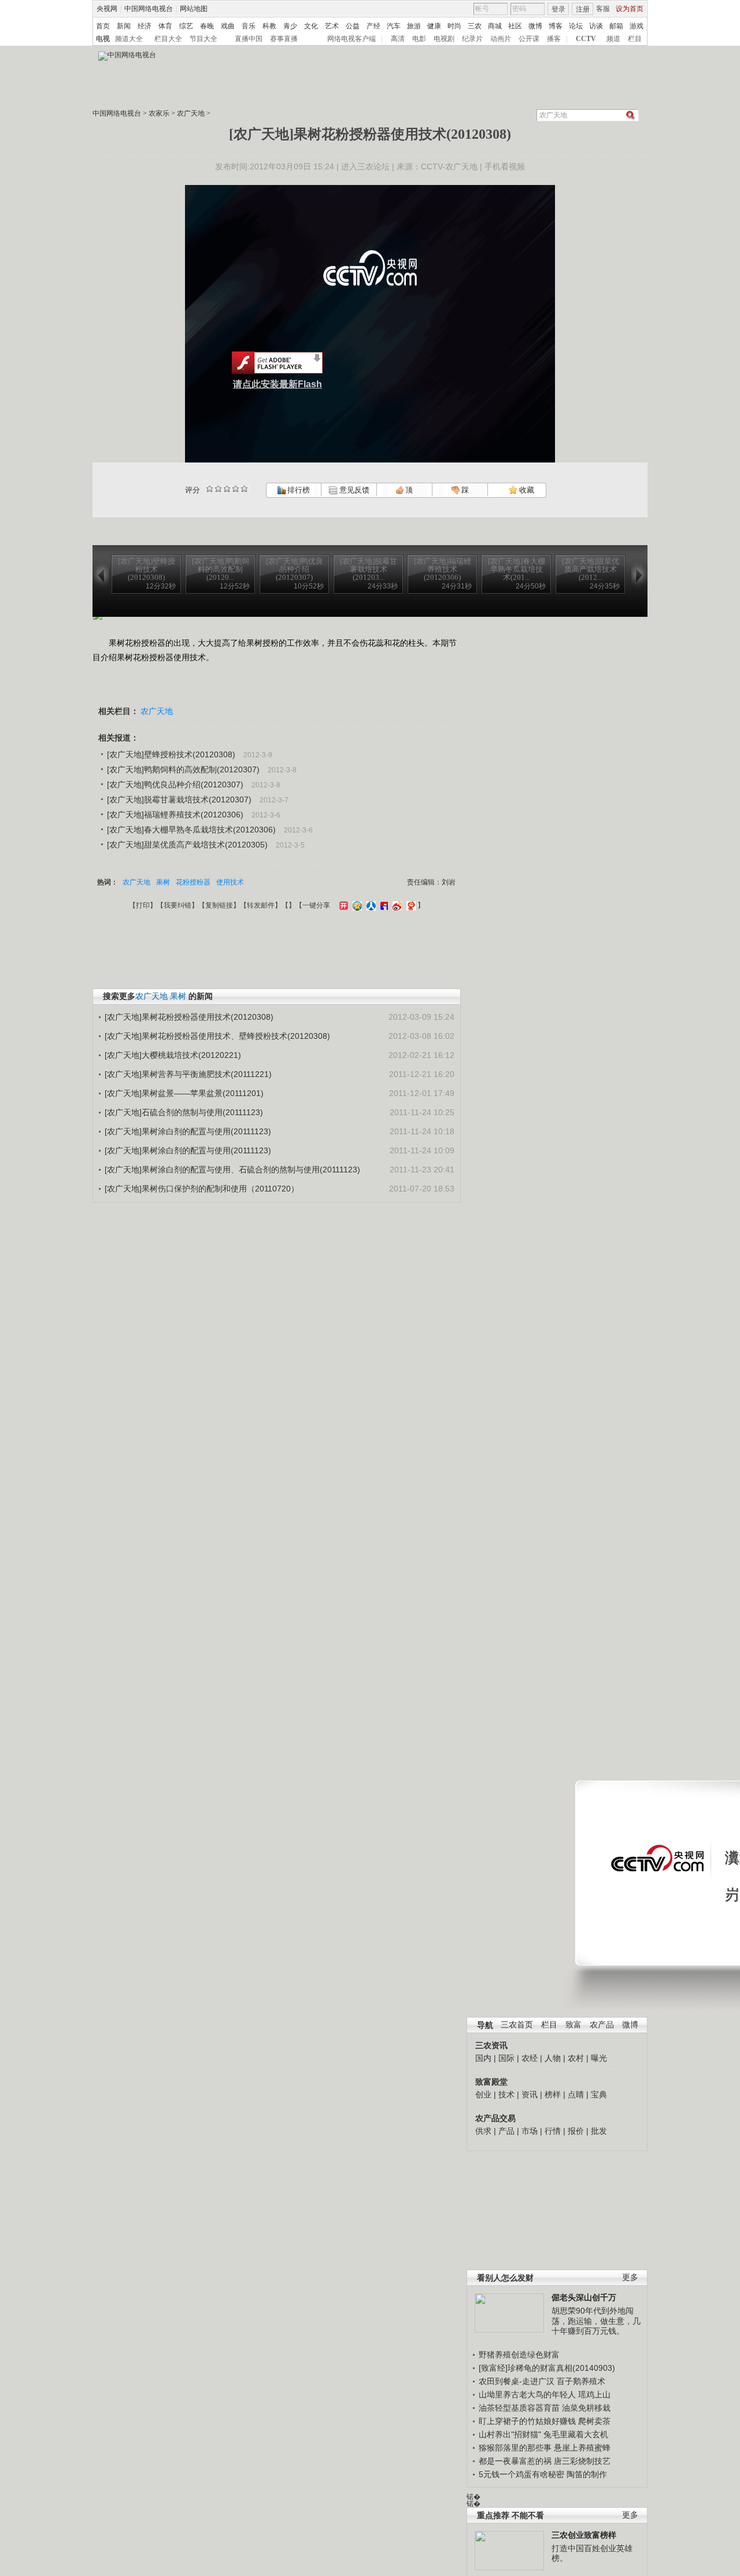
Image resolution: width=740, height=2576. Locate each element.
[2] (210, 489)
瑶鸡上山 (594, 2394)
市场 (530, 2131)
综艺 (186, 26)
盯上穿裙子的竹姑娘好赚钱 (527, 2421)
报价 (576, 2131)
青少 (290, 26)
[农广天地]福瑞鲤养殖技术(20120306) (175, 815)
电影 (419, 39)
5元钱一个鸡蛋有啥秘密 (521, 2474)
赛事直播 (284, 39)
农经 (530, 2058)
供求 (483, 2131)
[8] (236, 489)
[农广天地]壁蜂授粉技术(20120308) (171, 754)
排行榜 (298, 490)
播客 (554, 39)
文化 (311, 26)
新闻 (124, 26)
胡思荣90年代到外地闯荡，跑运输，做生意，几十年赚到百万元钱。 (596, 2321)
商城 (495, 26)
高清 (398, 39)
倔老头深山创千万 (584, 2297)
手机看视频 (505, 166)
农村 (576, 2058)
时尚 (454, 26)
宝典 (599, 2094)
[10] (244, 489)
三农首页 (517, 2025)
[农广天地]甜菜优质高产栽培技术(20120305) (187, 845)
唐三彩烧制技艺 (582, 2461)
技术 (506, 2094)
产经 (373, 26)
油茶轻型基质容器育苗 (519, 2408)
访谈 (596, 26)
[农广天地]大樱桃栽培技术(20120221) (173, 1055)
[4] (218, 489)
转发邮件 (261, 905)
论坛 (576, 26)
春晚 (207, 26)
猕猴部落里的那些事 (515, 2448)
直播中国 (249, 39)
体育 (165, 26)
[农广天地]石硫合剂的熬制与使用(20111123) (184, 1112)
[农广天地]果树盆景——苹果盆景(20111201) (184, 1093)
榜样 (553, 2094)
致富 (573, 2025)
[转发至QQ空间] (356, 905)
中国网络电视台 (149, 9)
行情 (553, 2131)
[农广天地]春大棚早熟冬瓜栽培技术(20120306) (191, 830)
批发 (599, 2131)
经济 (145, 26)
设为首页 (630, 9)
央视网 (107, 9)
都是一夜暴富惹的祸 (515, 2461)
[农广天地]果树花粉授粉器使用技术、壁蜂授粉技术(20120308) (217, 1036)
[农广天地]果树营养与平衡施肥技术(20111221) (188, 1074)
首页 (103, 26)
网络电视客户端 (351, 39)
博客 (556, 26)
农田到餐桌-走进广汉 (517, 2381)
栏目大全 (168, 39)
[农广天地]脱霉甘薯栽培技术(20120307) (179, 800)
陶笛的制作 (587, 2474)
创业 (483, 2094)
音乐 (249, 26)
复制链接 (219, 905)
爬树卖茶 (594, 2421)
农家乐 (159, 113)
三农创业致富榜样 (584, 2535)
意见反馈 (353, 490)
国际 (506, 2058)
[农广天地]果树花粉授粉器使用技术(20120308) (189, 1017)
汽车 (394, 26)
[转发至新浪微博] (396, 905)
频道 (613, 39)
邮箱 (616, 26)
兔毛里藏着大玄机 (576, 2434)
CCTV (586, 39)
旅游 (414, 26)
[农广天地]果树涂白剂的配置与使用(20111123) (188, 1131)
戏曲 (228, 26)
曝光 (599, 2058)
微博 (535, 26)
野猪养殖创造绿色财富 (519, 2355)
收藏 (526, 490)
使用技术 (230, 882)
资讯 (530, 2094)
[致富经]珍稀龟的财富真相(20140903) (547, 2368)
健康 (434, 26)
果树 (163, 882)
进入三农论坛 (365, 166)
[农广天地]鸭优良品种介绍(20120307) (175, 784)
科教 (269, 26)
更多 (630, 2277)
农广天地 (191, 113)
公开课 (529, 39)
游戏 (637, 26)
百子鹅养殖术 (581, 2381)
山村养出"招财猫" (510, 2434)
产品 (506, 2131)
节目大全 (203, 39)
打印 (143, 905)
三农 (475, 26)
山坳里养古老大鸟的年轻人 (527, 2394)
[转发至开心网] (342, 905)
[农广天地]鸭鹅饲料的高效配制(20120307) (183, 769)
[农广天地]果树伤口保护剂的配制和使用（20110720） (202, 1189)
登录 (558, 9)
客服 (603, 9)
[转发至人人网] (370, 905)
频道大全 (129, 39)
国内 (483, 2058)
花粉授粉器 (193, 882)
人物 (553, 2058)
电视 (103, 39)
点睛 (576, 2094)
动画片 (501, 39)
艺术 (332, 26)
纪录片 (472, 39)
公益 (353, 26)
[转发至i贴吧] (383, 905)
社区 (515, 26)
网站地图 (194, 9)
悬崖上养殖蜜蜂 (582, 2448)
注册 (583, 9)
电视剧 (444, 39)
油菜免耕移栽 (586, 2408)
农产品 (602, 2025)
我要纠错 (177, 905)
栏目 (635, 39)
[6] (227, 489)
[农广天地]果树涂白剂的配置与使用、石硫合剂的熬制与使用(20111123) (232, 1169)
